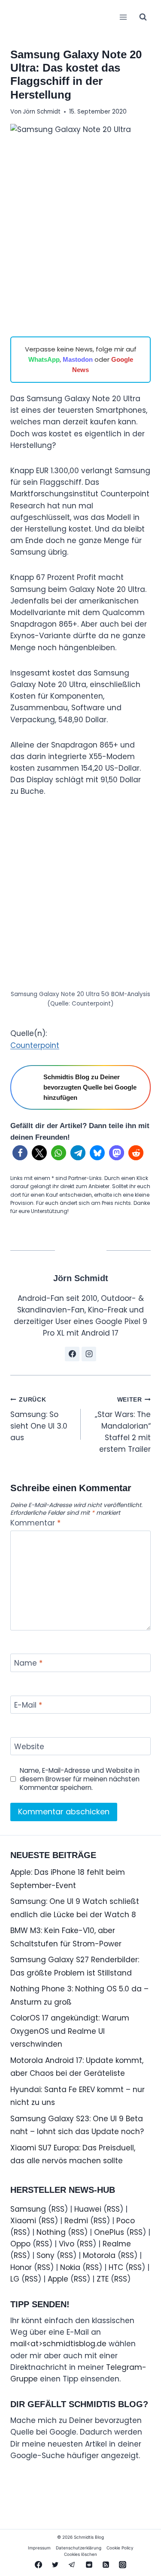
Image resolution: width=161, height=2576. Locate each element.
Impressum (39, 2548)
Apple (58, 2279)
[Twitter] (55, 2564)
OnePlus (109, 2232)
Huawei (88, 2209)
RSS (58, 2209)
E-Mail (28, 1705)
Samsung (28, 2209)
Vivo (67, 2244)
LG (15, 2279)
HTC (116, 2267)
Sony (46, 2255)
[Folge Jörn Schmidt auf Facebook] (72, 1354)
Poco (126, 2221)
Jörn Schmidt (42, 112)
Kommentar (35, 1523)
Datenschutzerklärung (79, 2548)
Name (28, 1663)
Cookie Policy (120, 2548)
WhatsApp (44, 359)
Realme (117, 2244)
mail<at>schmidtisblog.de (58, 2344)
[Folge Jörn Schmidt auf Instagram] (89, 1354)
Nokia (70, 2267)
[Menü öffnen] (123, 17)
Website (29, 1747)
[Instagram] (122, 2564)
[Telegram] (72, 2564)
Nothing (51, 2232)
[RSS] (106, 2564)
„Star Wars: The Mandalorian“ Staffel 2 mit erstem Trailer (123, 1425)
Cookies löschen (80, 2554)
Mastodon (78, 359)
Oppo (20, 2244)
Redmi (76, 2221)
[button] (20, 1153)
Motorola (99, 2255)
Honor (21, 2267)
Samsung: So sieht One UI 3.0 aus (39, 1420)
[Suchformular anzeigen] (143, 17)
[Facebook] (39, 2564)
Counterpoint (35, 1045)
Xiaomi (23, 2221)
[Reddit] (89, 2564)
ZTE (103, 2279)
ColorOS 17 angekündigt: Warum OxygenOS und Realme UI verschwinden (70, 2031)
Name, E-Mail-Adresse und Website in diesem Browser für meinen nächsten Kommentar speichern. (80, 1779)
